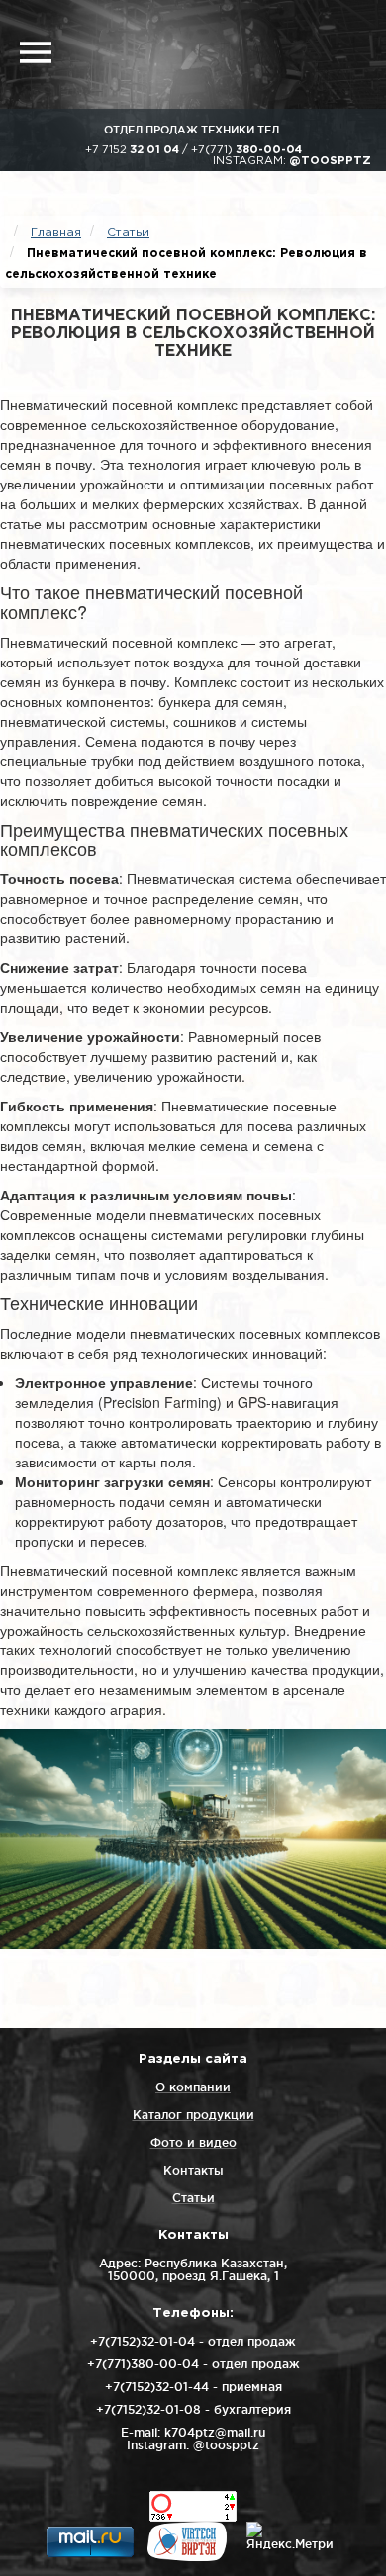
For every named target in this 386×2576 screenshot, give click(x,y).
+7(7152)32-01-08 (148, 2409)
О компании (193, 2087)
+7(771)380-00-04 (143, 2364)
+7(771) (246, 150)
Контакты (193, 2170)
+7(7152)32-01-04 (143, 2341)
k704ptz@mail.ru (215, 2432)
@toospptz (330, 161)
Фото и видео (193, 2142)
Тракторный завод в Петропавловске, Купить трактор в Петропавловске (218, 54)
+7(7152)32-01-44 (157, 2387)
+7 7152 (132, 150)
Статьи (193, 2198)
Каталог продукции (193, 2115)
